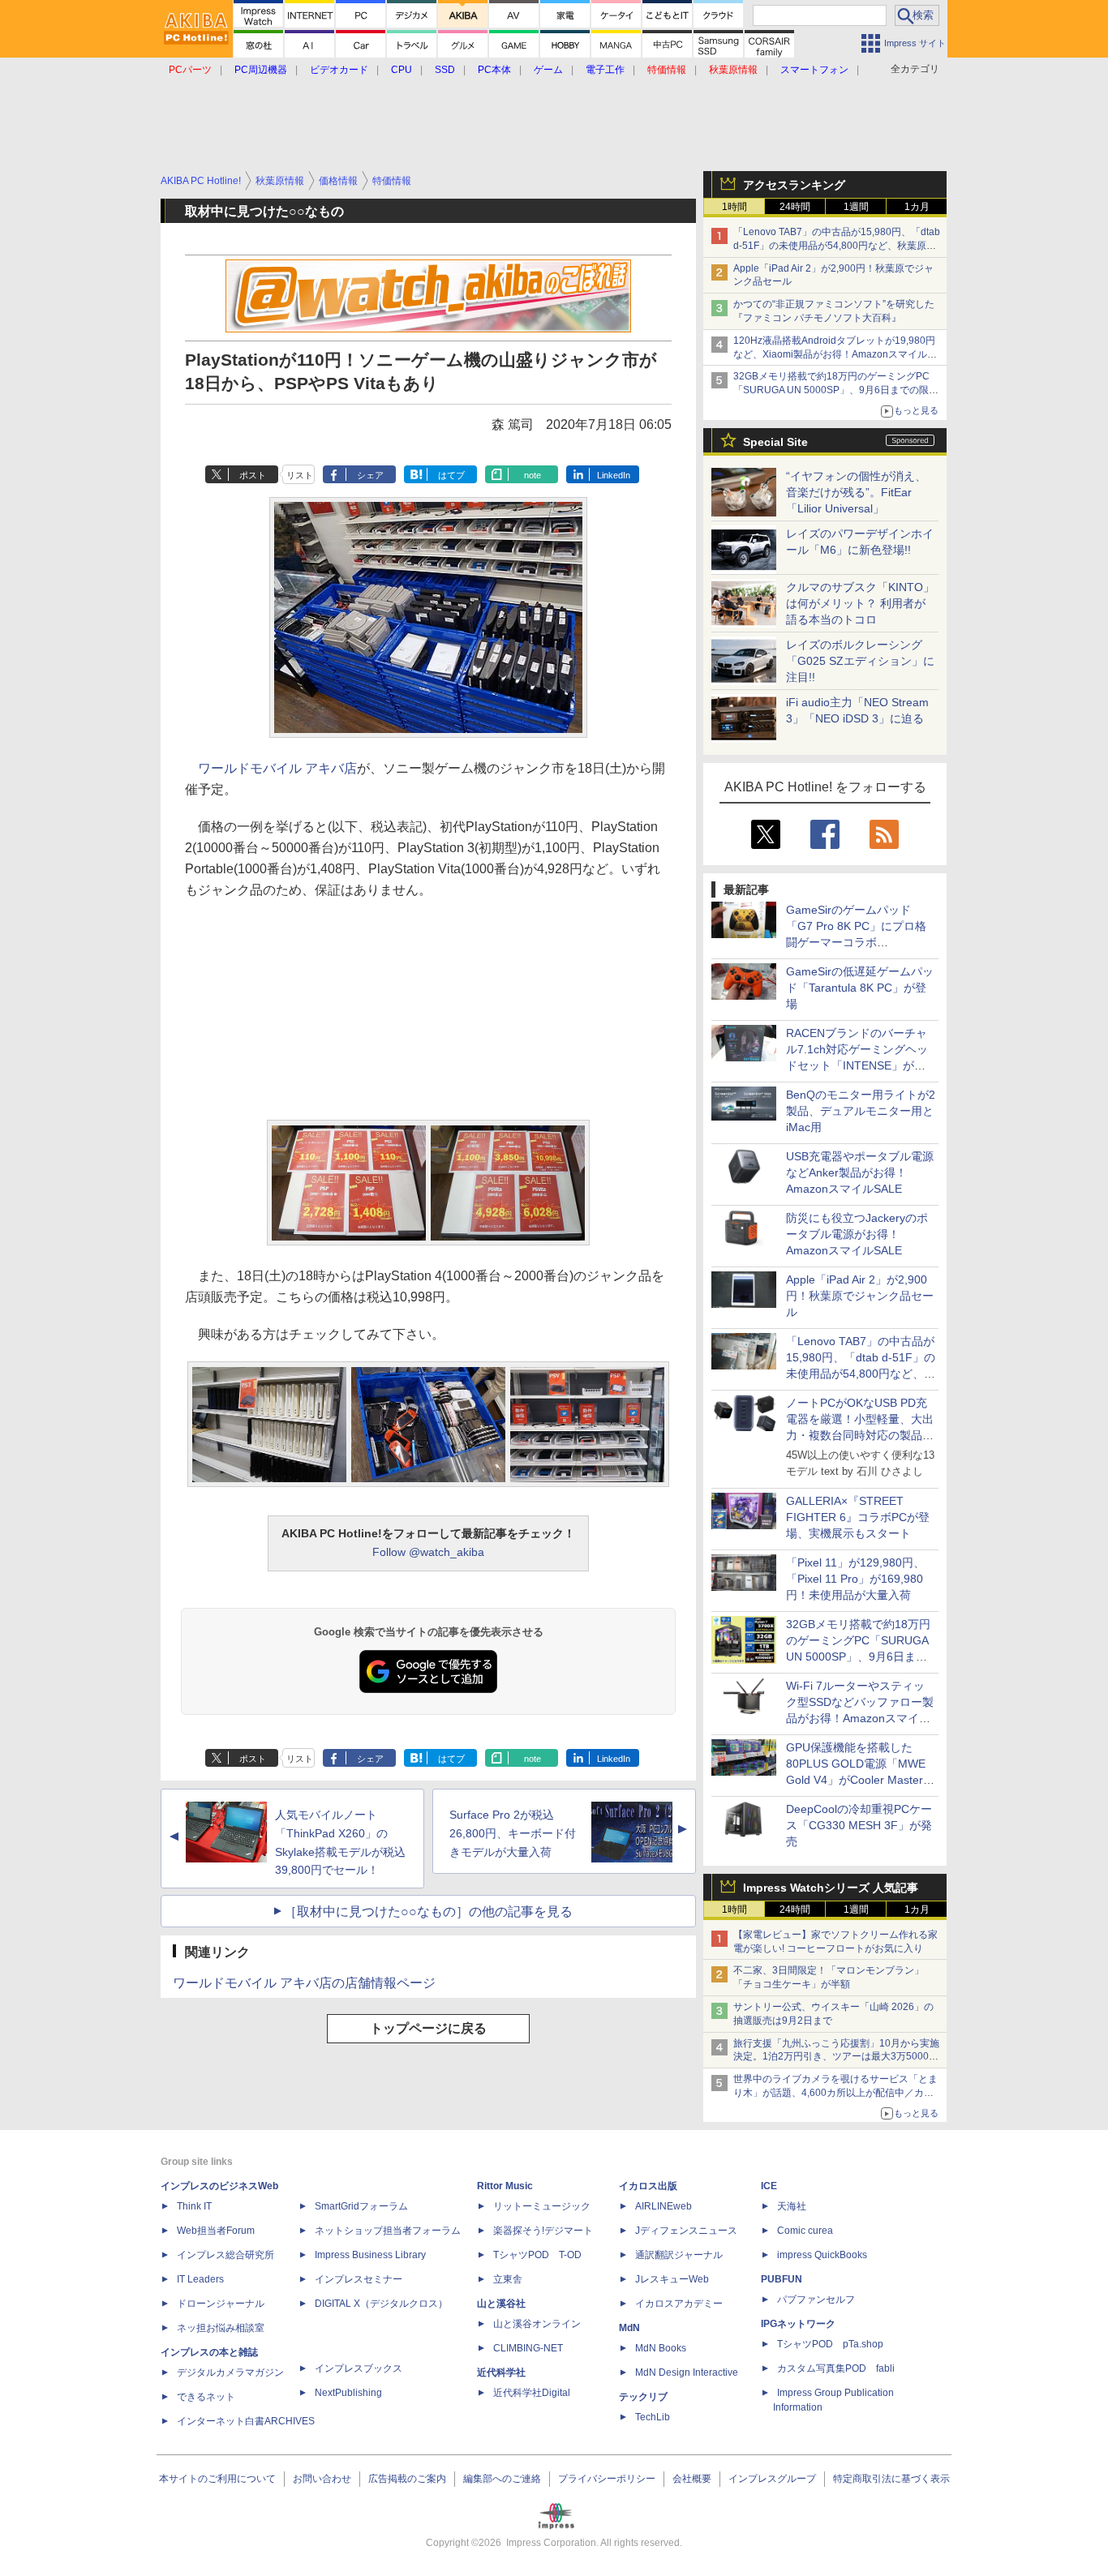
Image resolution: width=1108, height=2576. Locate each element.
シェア (370, 475)
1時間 (734, 207)
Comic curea (805, 2231)
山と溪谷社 (501, 2304)
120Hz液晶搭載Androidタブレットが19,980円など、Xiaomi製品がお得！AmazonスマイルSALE (834, 354)
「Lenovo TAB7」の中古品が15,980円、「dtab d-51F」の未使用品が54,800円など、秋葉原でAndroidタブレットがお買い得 (837, 246)
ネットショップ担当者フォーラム (388, 2231)
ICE (769, 2186)
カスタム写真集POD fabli (836, 2368)
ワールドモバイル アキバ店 (277, 768)
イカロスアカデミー (679, 2304)
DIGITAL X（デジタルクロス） (381, 2304)
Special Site (775, 442)
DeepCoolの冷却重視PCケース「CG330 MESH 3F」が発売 (859, 1825)
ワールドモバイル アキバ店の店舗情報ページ (304, 1983)
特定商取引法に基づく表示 (891, 2479)
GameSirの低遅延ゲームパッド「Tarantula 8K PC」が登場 (860, 988)
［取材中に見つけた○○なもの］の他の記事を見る (428, 1912)
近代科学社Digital (532, 2393)
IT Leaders (200, 2279)
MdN (629, 2328)
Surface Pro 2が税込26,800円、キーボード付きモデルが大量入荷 (513, 1833)
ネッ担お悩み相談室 (221, 2328)
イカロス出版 (648, 2186)
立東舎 (508, 2279)
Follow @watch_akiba (428, 1552)
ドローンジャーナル (221, 2304)
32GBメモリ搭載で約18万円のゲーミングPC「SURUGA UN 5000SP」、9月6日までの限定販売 (836, 390)
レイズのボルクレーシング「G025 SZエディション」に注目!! (860, 661)
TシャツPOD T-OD (537, 2255)
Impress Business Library (370, 2255)
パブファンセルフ (816, 2300)
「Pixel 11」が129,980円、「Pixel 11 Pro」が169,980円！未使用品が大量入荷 (855, 1579)
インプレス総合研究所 (225, 2255)
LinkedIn (614, 475)
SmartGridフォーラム (361, 2206)
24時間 (795, 207)
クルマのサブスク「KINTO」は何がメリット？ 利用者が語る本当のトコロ (860, 603)
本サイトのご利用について (217, 2479)
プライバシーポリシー (607, 2479)
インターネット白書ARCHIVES (246, 2421)
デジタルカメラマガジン (230, 2372)
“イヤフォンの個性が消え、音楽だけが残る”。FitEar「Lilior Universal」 (856, 492)
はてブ (451, 475)
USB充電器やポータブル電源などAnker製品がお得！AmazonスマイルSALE (860, 1172)
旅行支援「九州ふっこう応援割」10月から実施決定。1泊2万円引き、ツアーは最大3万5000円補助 (836, 2057)
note (533, 475)
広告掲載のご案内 (407, 2479)
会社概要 (692, 2479)
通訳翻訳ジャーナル (679, 2255)
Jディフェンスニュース (686, 2231)
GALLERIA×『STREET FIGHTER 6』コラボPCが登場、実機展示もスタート (858, 1517)
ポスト (253, 475)
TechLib (653, 2417)
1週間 (856, 207)
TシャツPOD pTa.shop (830, 2344)
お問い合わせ (322, 2479)
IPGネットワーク (798, 2324)
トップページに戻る (428, 2028)
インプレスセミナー (359, 2279)
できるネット (206, 2397)
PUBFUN (782, 2279)
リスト (300, 475)
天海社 (792, 2206)
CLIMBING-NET (528, 2348)
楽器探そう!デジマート (543, 2231)
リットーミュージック (542, 2206)
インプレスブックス (359, 2368)
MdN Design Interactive (687, 2372)
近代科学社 (501, 2372)
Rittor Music (505, 2186)
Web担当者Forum (216, 2231)
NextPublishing (348, 2393)
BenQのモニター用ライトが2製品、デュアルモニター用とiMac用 (861, 1111)
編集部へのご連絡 (502, 2479)
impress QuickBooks (822, 2255)
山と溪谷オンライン (537, 2324)
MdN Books (661, 2348)
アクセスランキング (794, 185)
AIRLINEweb (664, 2206)
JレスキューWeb (672, 2279)
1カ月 (917, 207)
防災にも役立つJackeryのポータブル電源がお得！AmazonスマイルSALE (857, 1234)
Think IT (194, 2206)
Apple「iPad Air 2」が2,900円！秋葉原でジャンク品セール (860, 1296)
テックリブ (643, 2397)
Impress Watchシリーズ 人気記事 (831, 1888)
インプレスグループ (772, 2479)
